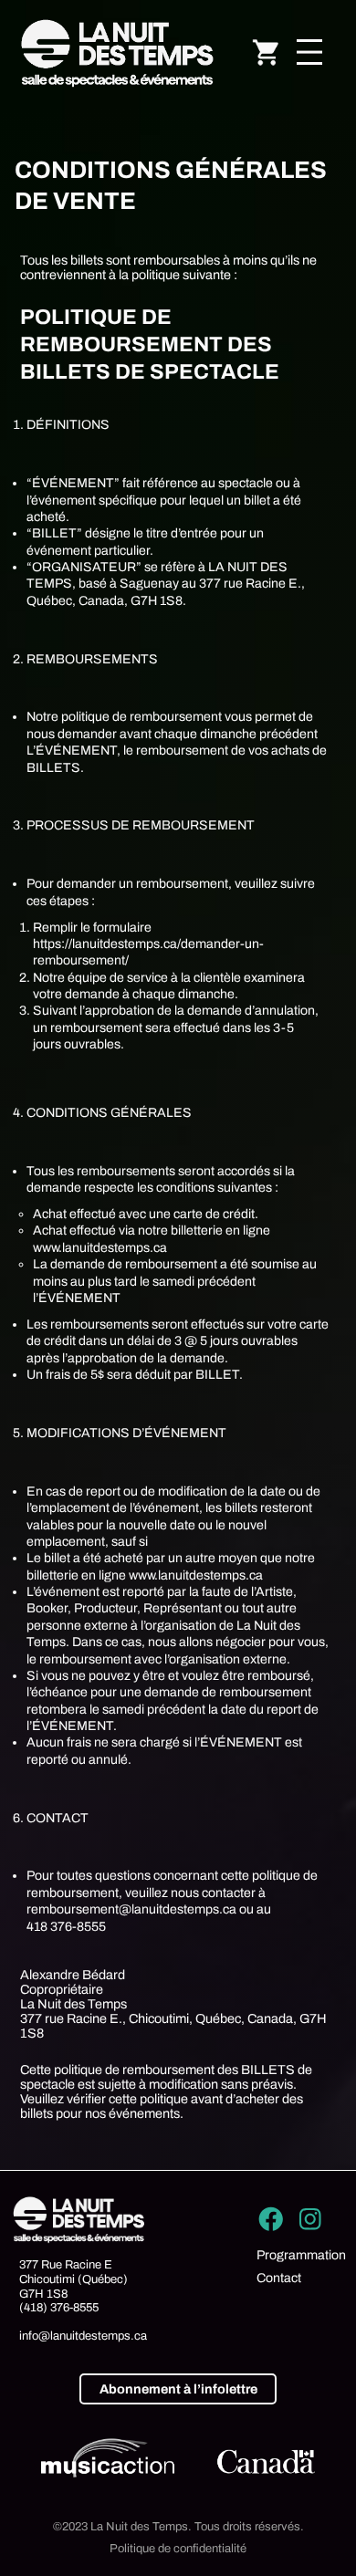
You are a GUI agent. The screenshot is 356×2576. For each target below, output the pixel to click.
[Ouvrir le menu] (309, 52)
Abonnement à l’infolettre (178, 2389)
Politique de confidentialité (178, 2549)
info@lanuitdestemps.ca (83, 2336)
